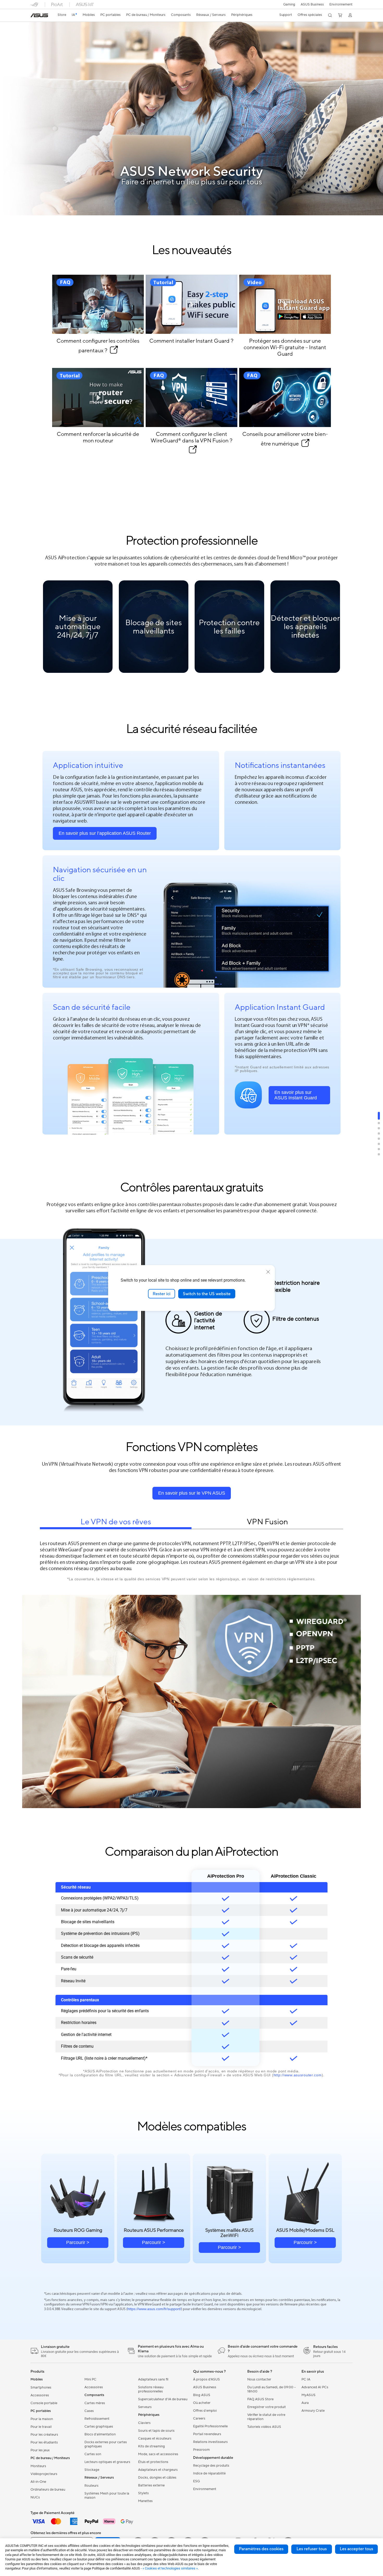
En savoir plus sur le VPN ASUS (192, 1493)
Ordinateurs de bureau (48, 2490)
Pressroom (201, 2450)
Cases (89, 2411)
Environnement (341, 4)
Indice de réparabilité (209, 2473)
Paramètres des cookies (261, 2549)
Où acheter (202, 2403)
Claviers (144, 2423)
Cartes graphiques (99, 2427)
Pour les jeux (40, 2450)
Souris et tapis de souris (156, 2431)
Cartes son (93, 2454)
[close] (268, 1272)
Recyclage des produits (211, 2466)
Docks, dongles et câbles (157, 2478)
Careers (199, 2418)
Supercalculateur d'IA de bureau (163, 2399)
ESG (196, 2481)
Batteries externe (151, 2485)
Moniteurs (38, 2466)
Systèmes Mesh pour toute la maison (107, 2496)
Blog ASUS (202, 2395)
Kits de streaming (152, 2446)
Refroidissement (97, 2419)
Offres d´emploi (205, 2411)
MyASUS (308, 2395)
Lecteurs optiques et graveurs (107, 2462)
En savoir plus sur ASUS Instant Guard (296, 1095)
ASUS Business (312, 4)
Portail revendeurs (207, 2434)
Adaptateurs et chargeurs (158, 2470)
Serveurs (145, 2407)
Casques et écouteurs (155, 2439)
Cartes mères (95, 2403)
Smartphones (41, 2387)
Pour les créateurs (44, 2435)
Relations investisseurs (210, 2442)
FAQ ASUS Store (260, 2399)
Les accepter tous (356, 2549)
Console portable (44, 2403)
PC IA (306, 2379)
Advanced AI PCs (315, 2387)
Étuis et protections (153, 2462)
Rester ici (162, 1294)
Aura (305, 2403)
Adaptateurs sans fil (153, 2379)
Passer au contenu (31, 16)
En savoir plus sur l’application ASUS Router (105, 833)
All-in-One (38, 2482)
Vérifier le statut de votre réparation (266, 2417)
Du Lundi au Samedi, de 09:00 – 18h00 (271, 2389)
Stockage (92, 2470)
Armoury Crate (313, 2411)
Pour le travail (41, 2427)
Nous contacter (259, 2379)
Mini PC (90, 2379)
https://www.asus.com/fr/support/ (154, 2309)
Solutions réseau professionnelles (151, 2389)
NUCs (35, 2497)
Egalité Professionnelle (210, 2426)
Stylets (143, 2493)
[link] (39, 15)
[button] (289, 4)
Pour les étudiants (44, 2442)
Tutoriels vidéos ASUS (264, 2427)
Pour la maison (42, 2419)
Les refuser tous (312, 2549)
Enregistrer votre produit (267, 2407)
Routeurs (91, 2486)
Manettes (145, 2501)
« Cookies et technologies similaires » (170, 2568)
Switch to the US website (207, 1294)
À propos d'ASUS (206, 2379)
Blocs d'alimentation (100, 2434)
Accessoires (40, 2395)
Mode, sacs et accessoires (158, 2454)
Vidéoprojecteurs (44, 2474)
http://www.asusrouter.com (298, 2075)
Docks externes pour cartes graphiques (106, 2444)
